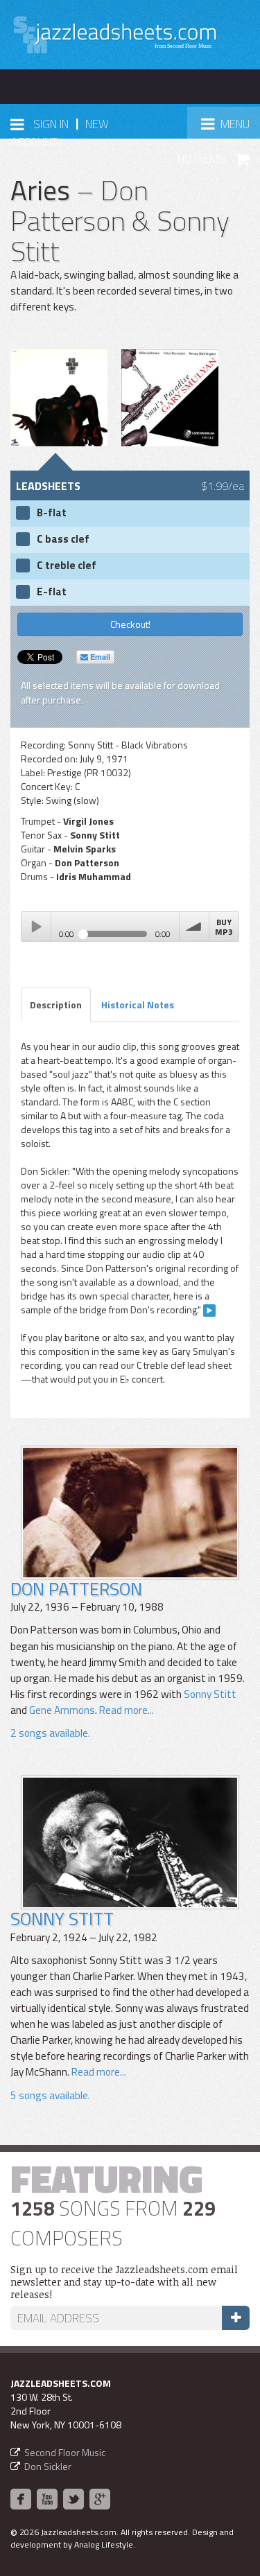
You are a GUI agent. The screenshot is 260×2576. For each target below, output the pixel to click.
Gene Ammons (62, 1710)
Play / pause (36, 927)
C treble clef (67, 566)
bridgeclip (209, 1311)
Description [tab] (56, 1005)
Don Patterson (76, 1589)
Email (99, 657)
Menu (230, 128)
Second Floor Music (65, 2452)
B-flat (52, 513)
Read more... (125, 1710)
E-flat (52, 592)
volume (194, 927)
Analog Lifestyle (104, 2544)
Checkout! (130, 624)
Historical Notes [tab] (138, 1005)
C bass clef (63, 539)
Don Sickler (48, 2466)
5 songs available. (50, 2095)
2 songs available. (50, 1733)
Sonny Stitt (210, 1694)
